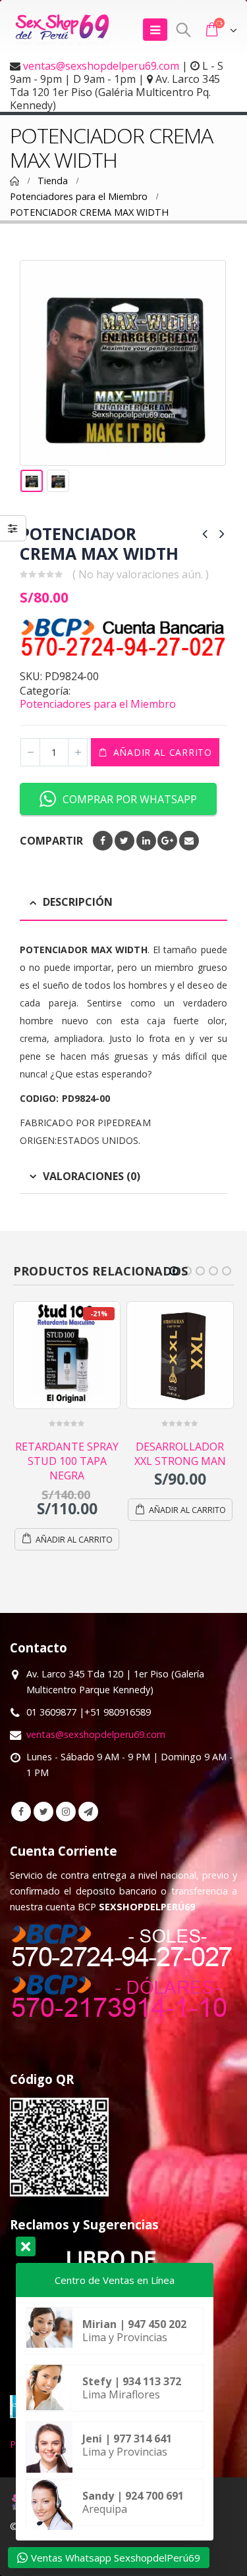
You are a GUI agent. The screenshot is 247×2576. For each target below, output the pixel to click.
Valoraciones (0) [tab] (92, 1176)
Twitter (124, 841)
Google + (167, 841)
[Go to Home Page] (14, 181)
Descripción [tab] (78, 902)
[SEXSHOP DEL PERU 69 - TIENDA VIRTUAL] (63, 30)
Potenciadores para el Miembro (98, 704)
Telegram (88, 1783)
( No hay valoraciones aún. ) (141, 574)
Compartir (51, 841)
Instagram (66, 1783)
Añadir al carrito (163, 752)
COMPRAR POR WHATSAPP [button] (130, 799)
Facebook (103, 841)
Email (189, 841)
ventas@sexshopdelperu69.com (101, 66)
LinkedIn (146, 841)
